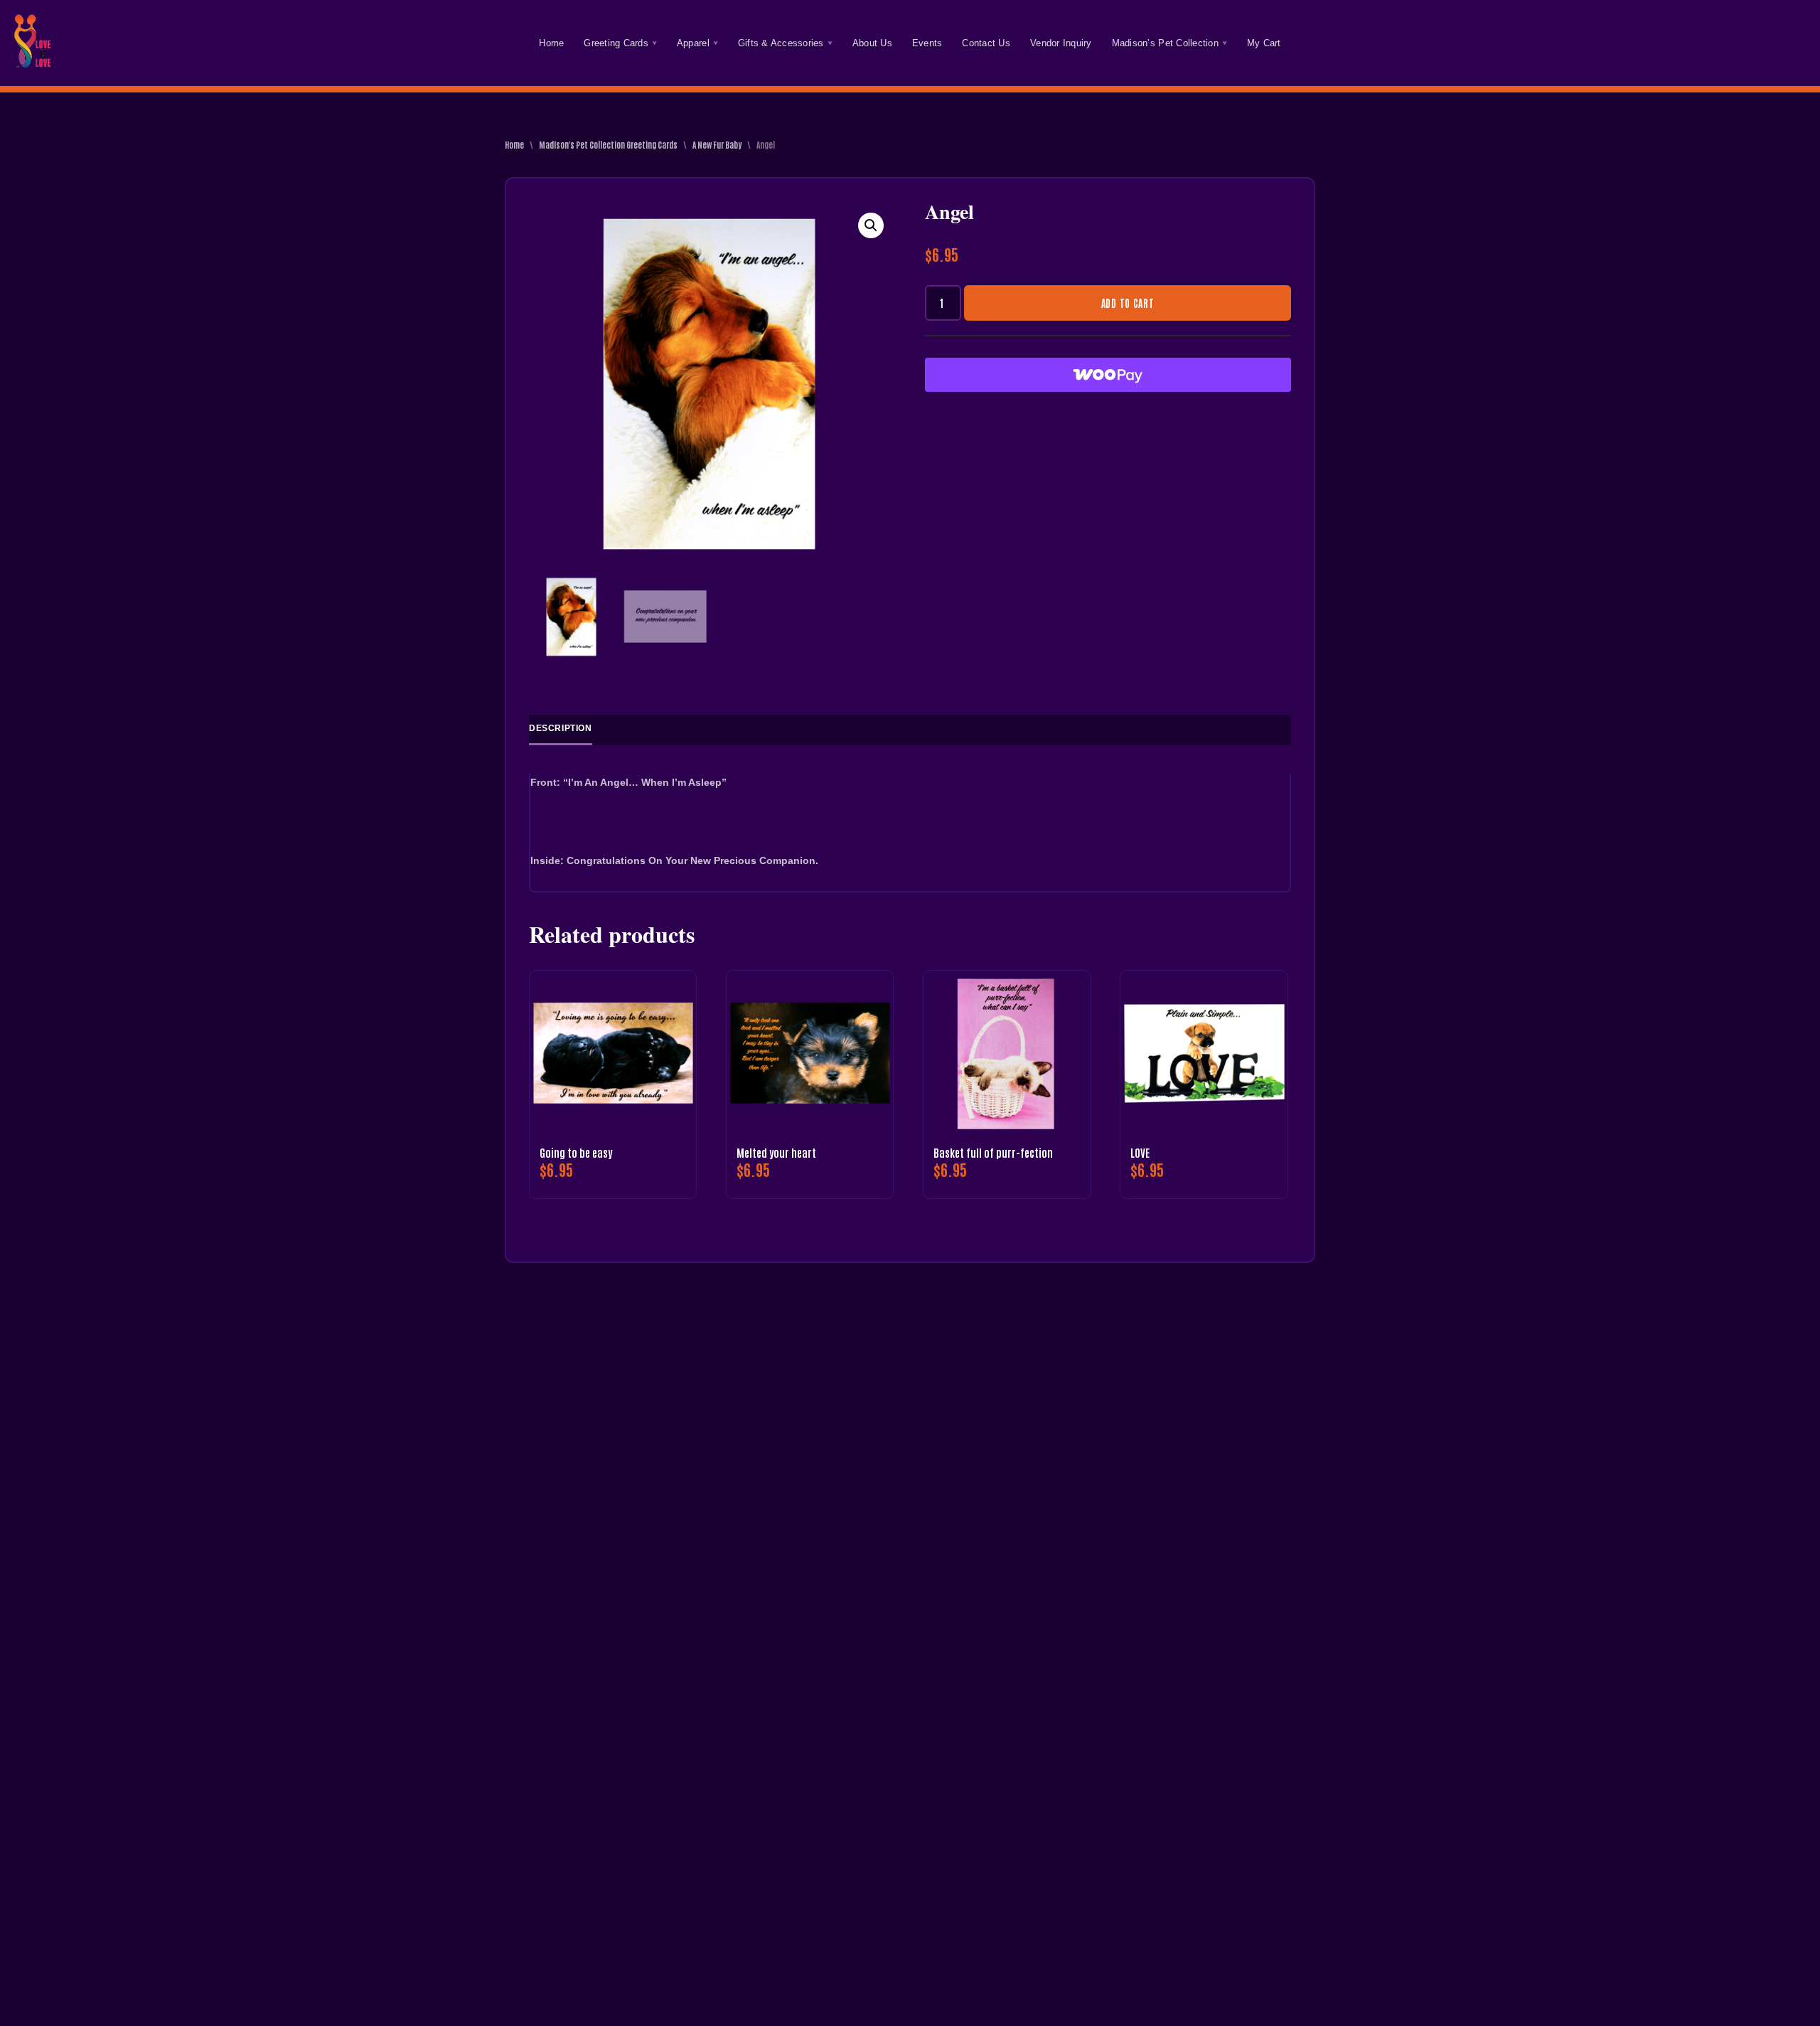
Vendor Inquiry (1061, 43)
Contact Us (986, 43)
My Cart (1264, 43)
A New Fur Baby (717, 144)
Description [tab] (561, 728)
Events (927, 43)
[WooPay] (1108, 375)
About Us (872, 43)
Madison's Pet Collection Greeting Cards (608, 144)
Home (551, 43)
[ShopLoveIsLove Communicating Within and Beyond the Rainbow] (32, 43)
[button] (654, 43)
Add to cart (1128, 303)
